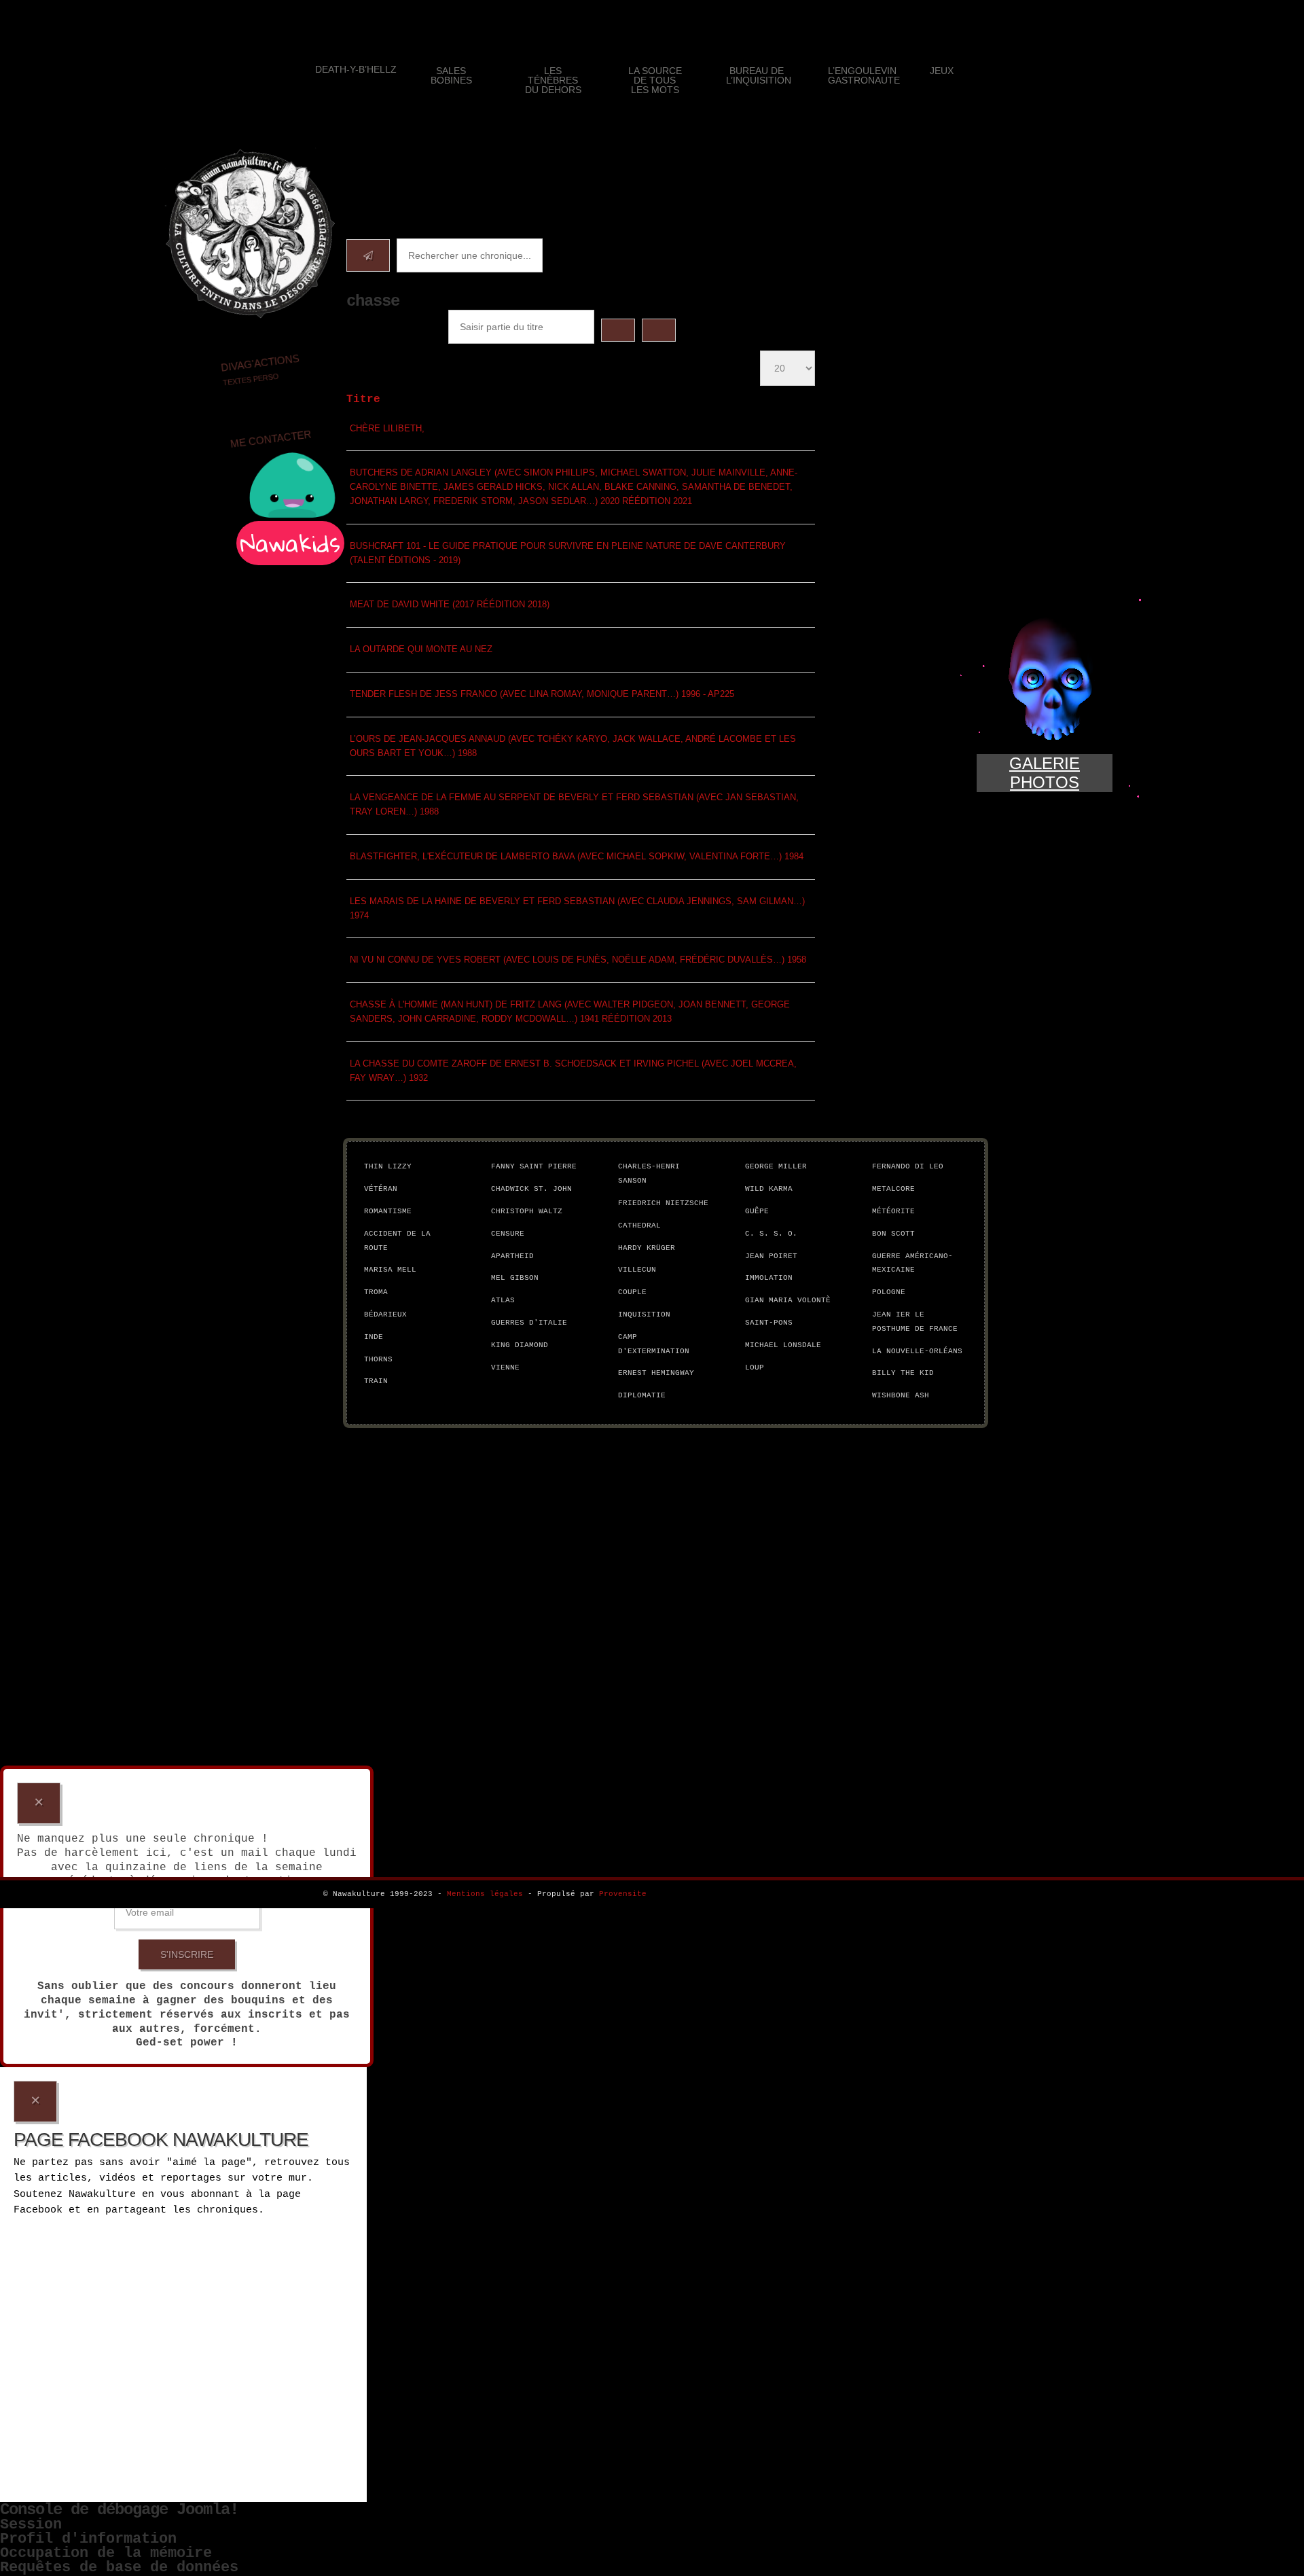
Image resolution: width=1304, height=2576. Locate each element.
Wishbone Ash (901, 1395)
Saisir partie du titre (391, 329)
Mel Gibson (515, 1278)
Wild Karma (769, 1189)
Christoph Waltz (527, 1211)
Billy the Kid (903, 1373)
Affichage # (695, 360)
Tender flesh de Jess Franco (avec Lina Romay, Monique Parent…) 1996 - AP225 (542, 694)
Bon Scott (893, 1234)
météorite (893, 1211)
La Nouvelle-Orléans (917, 1351)
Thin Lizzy (388, 1166)
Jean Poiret (771, 1256)
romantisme (388, 1211)
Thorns (378, 1359)
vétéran (381, 1189)
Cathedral (639, 1226)
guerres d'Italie (529, 1323)
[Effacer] (659, 330)
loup (755, 1367)
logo (250, 234)
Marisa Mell (390, 1270)
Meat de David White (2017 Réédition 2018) (450, 604)
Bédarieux (385, 1314)
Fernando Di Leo (908, 1166)
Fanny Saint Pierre (534, 1166)
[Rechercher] (618, 330)
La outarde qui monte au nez (421, 649)
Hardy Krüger (647, 1248)
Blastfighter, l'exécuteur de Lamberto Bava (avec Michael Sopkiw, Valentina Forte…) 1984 (577, 856)
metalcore (893, 1189)
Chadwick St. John (531, 1189)
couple (632, 1292)
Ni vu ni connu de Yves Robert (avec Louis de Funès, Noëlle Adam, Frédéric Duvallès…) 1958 (578, 960)
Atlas (503, 1300)
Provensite (623, 1894)
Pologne (889, 1292)
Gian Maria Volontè (788, 1300)
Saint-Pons (769, 1323)
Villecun (637, 1270)
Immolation (769, 1278)
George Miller (776, 1166)
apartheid (512, 1256)
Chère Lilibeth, (387, 428)
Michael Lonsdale (783, 1345)
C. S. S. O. (771, 1234)
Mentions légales (485, 1894)
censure (508, 1234)
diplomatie (642, 1395)
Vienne (505, 1367)
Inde (374, 1337)
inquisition (644, 1314)
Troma (376, 1292)
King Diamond (520, 1345)
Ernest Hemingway (656, 1373)
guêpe (757, 1211)
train (376, 1381)
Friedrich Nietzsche (663, 1203)
